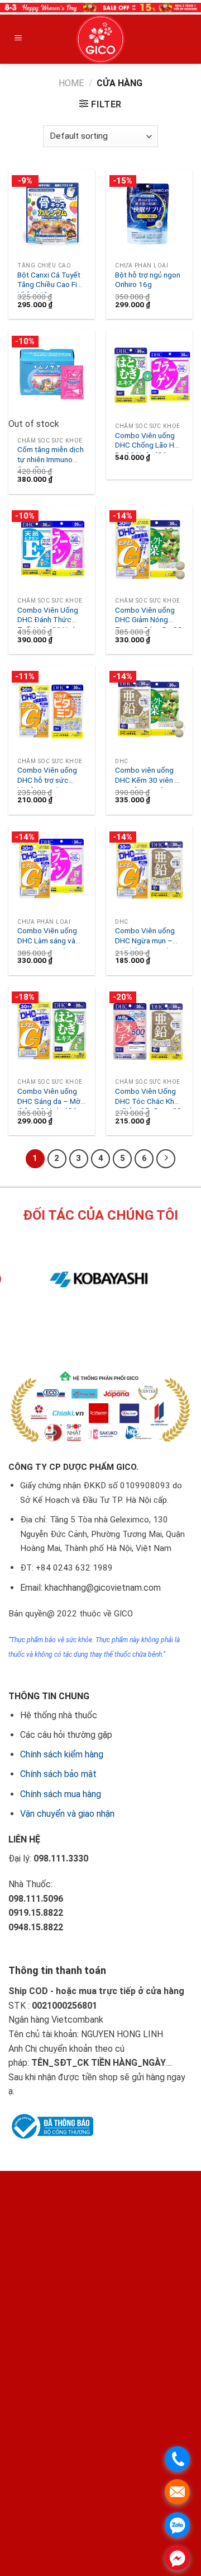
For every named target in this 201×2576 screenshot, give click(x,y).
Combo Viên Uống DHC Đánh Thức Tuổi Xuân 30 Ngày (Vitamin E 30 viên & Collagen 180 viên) (51, 617)
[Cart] (175, 39)
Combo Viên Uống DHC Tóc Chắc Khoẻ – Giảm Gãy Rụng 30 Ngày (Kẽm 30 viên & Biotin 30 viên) (149, 1098)
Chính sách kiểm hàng (62, 1754)
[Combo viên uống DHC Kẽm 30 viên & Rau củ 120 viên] (149, 709)
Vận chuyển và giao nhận (67, 1814)
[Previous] (81, 1332)
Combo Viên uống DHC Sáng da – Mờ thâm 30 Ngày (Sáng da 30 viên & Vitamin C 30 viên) (51, 1098)
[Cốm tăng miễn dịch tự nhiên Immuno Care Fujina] (52, 373)
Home (71, 83)
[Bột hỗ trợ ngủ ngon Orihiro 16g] (149, 213)
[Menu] (18, 39)
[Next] (111, 1332)
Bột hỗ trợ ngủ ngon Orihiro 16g (148, 280)
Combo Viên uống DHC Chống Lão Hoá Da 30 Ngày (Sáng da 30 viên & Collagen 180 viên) (149, 442)
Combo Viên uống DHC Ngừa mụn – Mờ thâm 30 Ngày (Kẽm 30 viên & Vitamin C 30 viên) (145, 937)
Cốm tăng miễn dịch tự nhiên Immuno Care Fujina (51, 456)
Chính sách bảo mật (58, 1774)
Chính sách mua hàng (61, 1794)
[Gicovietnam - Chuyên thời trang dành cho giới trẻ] (100, 39)
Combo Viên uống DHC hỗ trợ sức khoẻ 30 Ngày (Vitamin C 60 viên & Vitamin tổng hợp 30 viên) (51, 777)
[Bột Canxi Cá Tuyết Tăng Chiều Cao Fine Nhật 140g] (52, 213)
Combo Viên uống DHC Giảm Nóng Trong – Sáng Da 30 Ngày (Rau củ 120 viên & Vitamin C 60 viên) (149, 617)
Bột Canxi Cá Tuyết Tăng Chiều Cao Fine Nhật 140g (51, 281)
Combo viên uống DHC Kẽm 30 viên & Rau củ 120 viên (147, 777)
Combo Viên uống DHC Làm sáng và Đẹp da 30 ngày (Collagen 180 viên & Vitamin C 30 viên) (51, 937)
